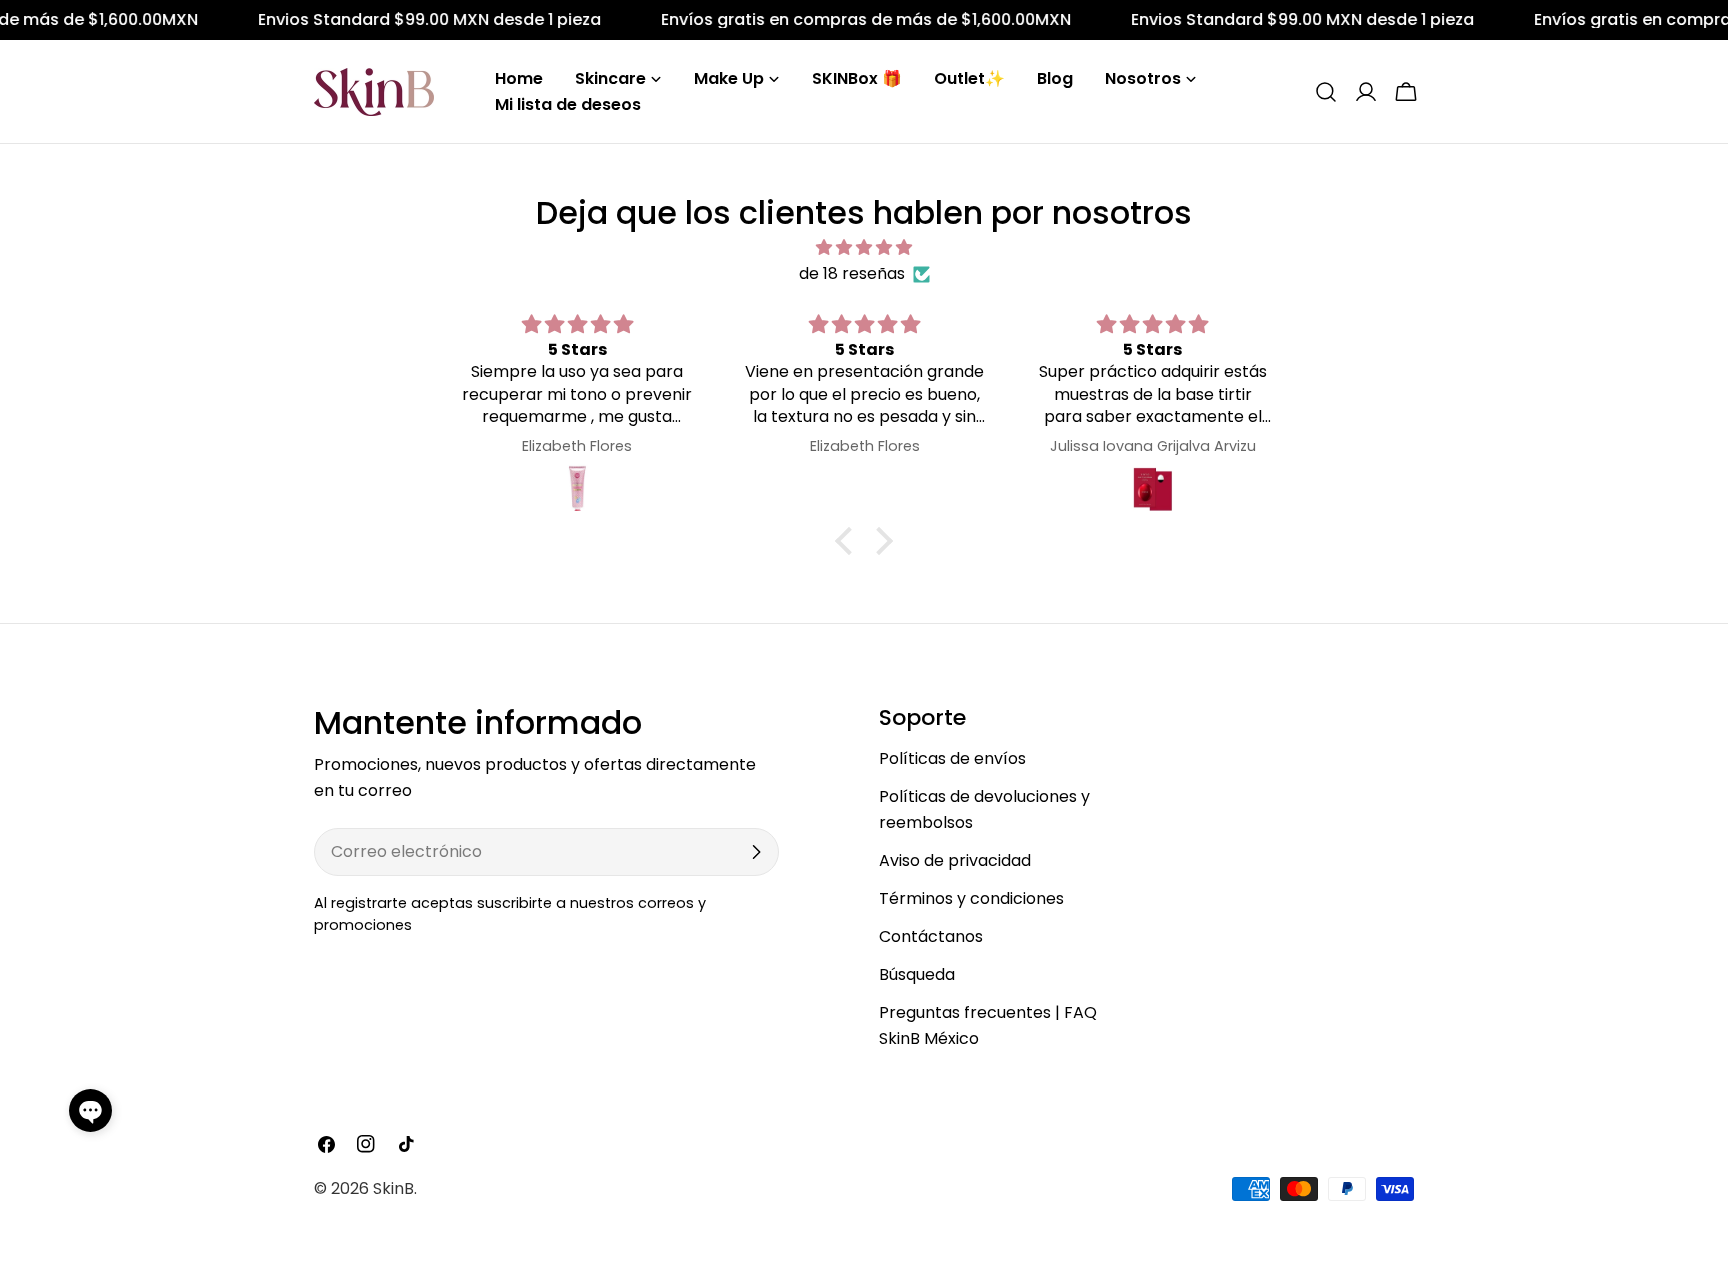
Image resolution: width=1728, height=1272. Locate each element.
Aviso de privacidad (955, 860)
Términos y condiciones (971, 898)
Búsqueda (917, 974)
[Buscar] (1326, 92)
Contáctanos (931, 936)
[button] (90, 1110)
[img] (864, 247)
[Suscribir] (756, 852)
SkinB (393, 1188)
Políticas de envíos (952, 758)
